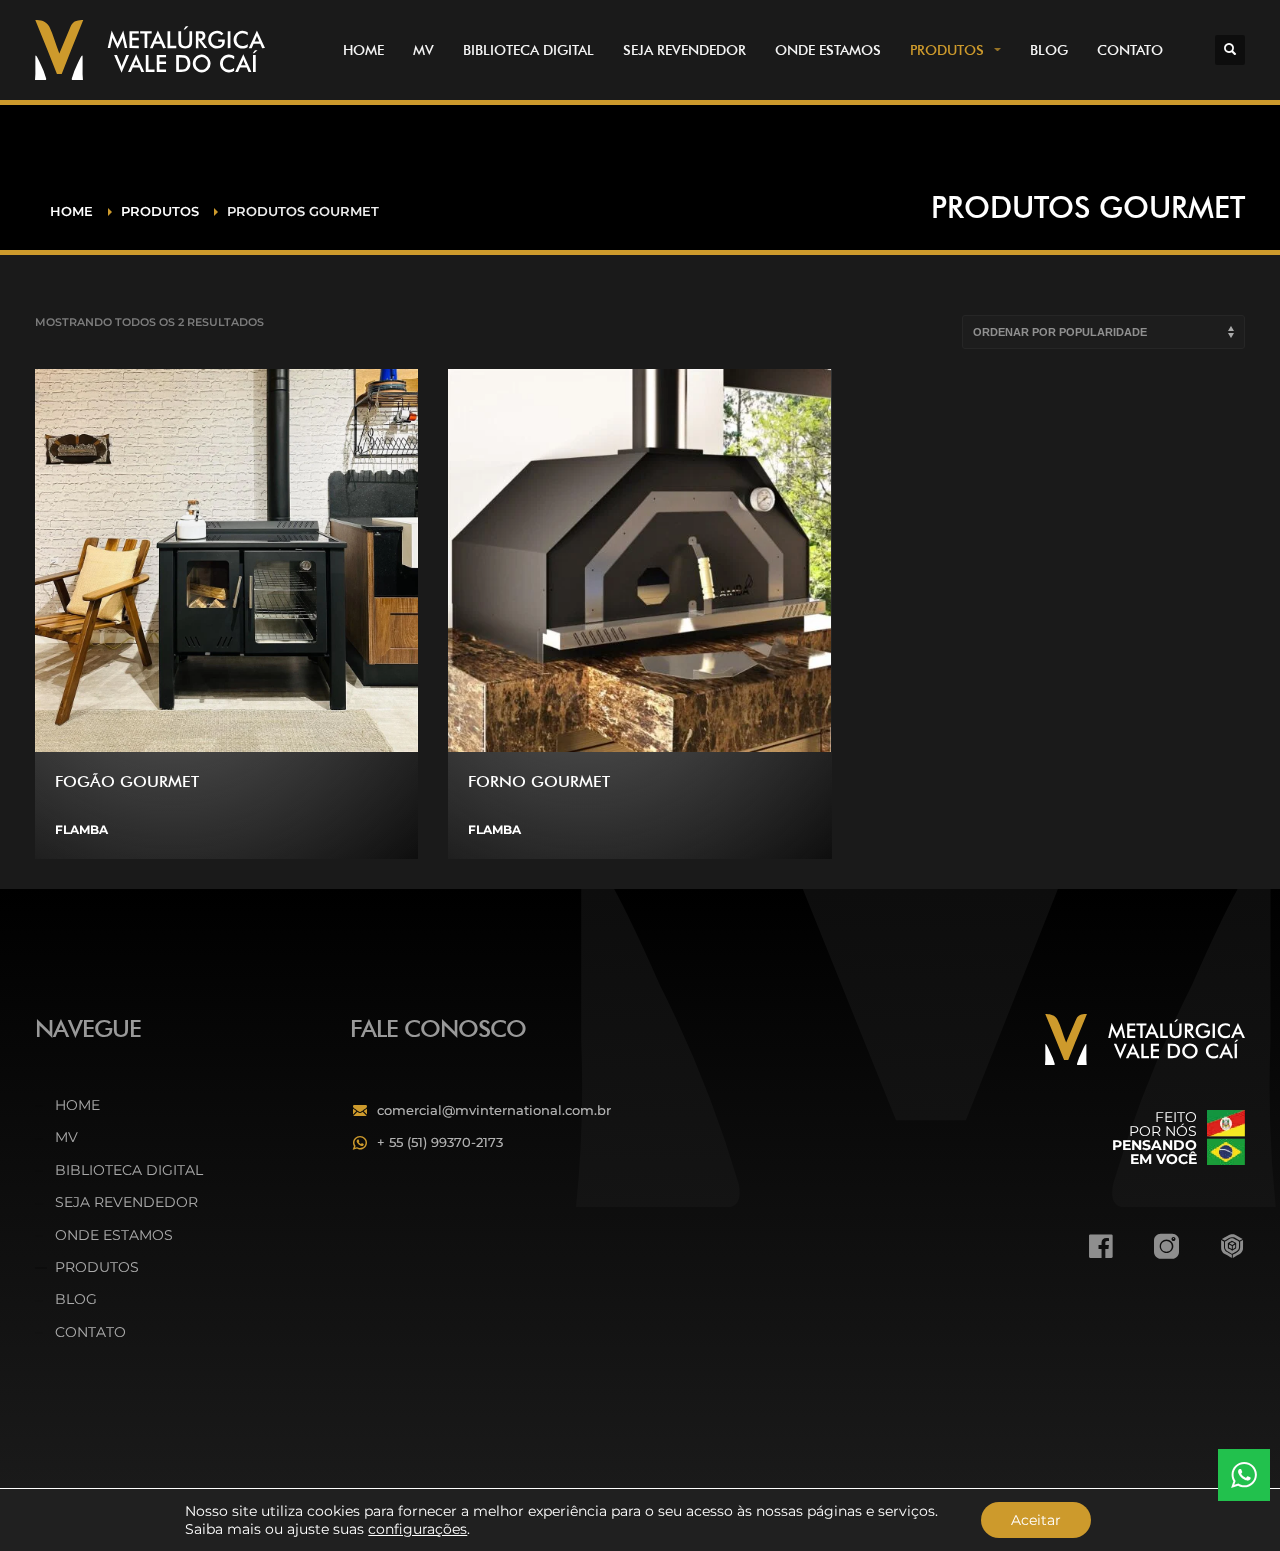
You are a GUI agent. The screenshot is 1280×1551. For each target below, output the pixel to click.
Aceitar (1036, 1520)
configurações (417, 1529)
